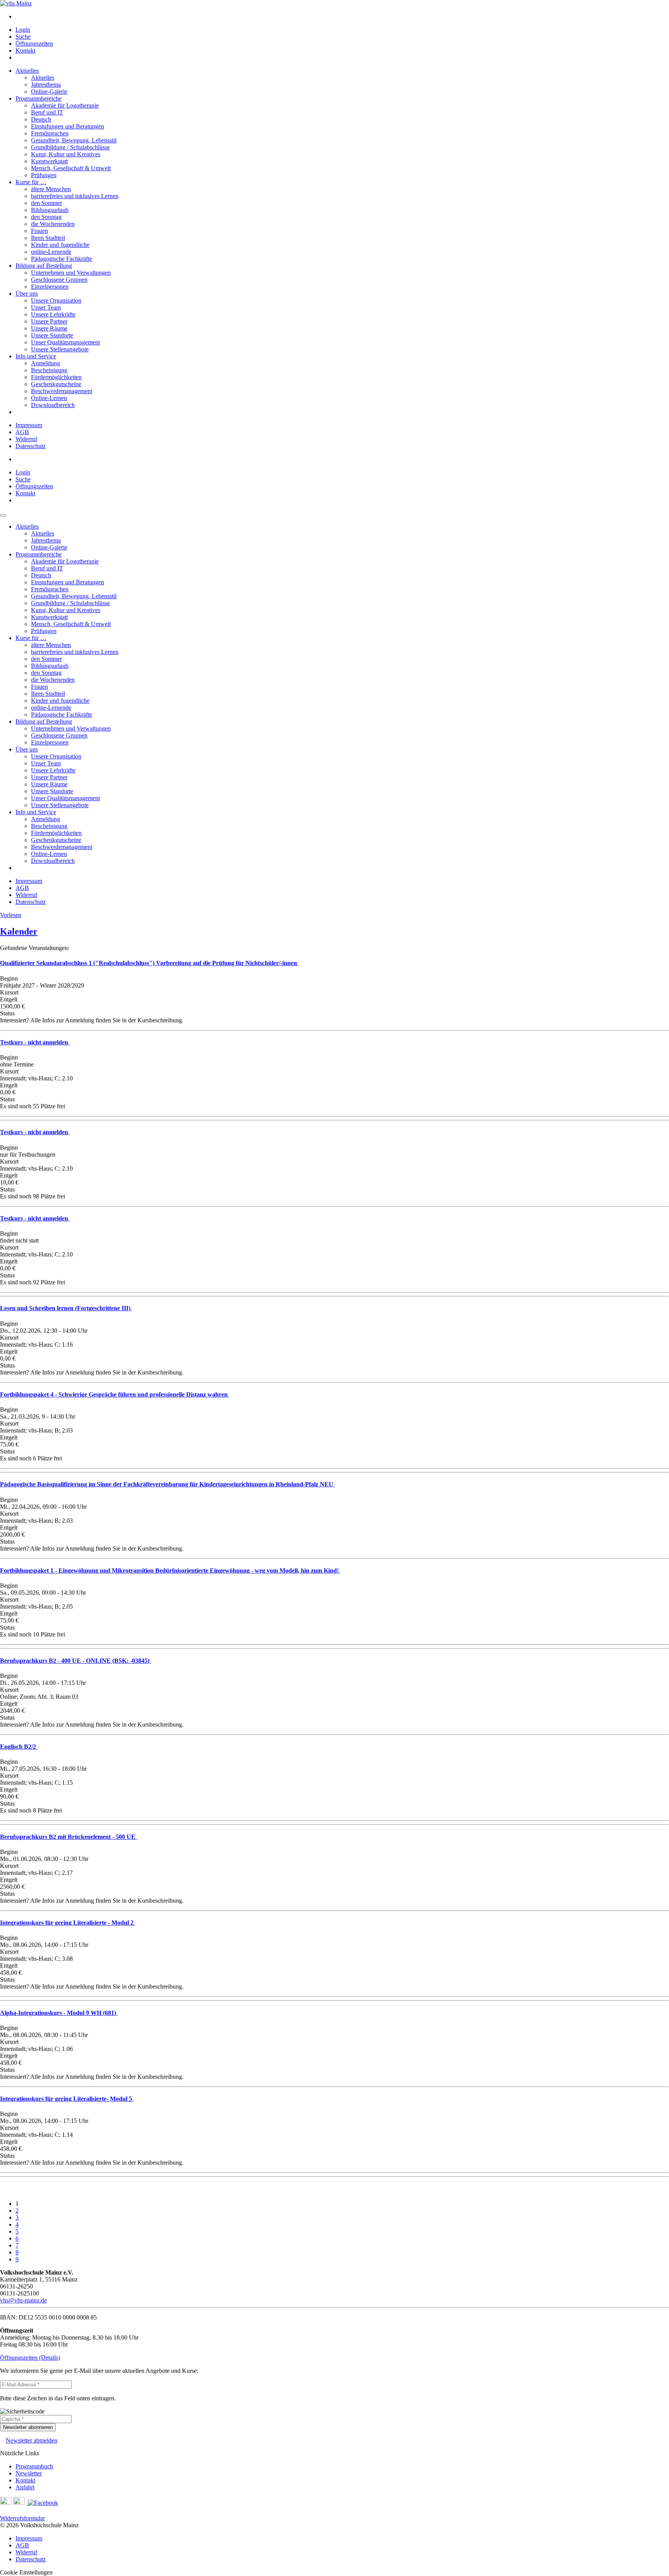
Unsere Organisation (56, 300)
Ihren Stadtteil (48, 238)
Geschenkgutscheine (56, 384)
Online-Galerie (49, 92)
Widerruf (26, 439)
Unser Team (46, 307)
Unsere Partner (49, 321)
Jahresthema (46, 85)
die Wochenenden (53, 224)
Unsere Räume (49, 328)
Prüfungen (44, 175)
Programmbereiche (39, 98)
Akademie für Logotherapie (65, 105)
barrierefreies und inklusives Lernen (75, 196)
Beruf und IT (47, 112)
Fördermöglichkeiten (56, 377)
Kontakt (25, 50)
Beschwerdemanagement (62, 391)
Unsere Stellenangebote (60, 349)
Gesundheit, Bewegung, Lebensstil (74, 140)
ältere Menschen (51, 189)
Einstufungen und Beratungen (68, 126)
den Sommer (46, 203)
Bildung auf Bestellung (44, 266)
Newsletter (29, 2473)
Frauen (39, 231)
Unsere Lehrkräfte (53, 314)
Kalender (19, 931)
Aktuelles (27, 71)
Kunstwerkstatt (49, 161)
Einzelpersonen (50, 287)
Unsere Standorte (52, 335)
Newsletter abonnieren (28, 2427)
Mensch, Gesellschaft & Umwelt (71, 168)
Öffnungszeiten (34, 44)
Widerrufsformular (22, 2518)
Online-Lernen (49, 398)
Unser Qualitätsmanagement (65, 342)
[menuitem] (342, 17)
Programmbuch (34, 2466)
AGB (22, 432)
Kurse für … (31, 182)
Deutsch (41, 119)
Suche (23, 37)
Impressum (29, 425)
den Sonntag (46, 217)
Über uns (27, 294)
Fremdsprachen (50, 133)
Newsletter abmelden (32, 2440)
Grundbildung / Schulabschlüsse (70, 147)
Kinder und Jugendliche (60, 245)
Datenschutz (31, 446)
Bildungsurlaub (50, 210)
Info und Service (36, 356)
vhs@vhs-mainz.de (23, 2300)
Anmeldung (45, 363)
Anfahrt (25, 2487)
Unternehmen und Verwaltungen (71, 273)
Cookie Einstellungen (26, 2572)
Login (23, 30)
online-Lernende (51, 252)
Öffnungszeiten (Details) (30, 2358)
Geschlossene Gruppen (59, 280)
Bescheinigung (49, 370)
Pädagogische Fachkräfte (62, 259)
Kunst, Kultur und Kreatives (66, 154)
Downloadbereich (53, 405)
